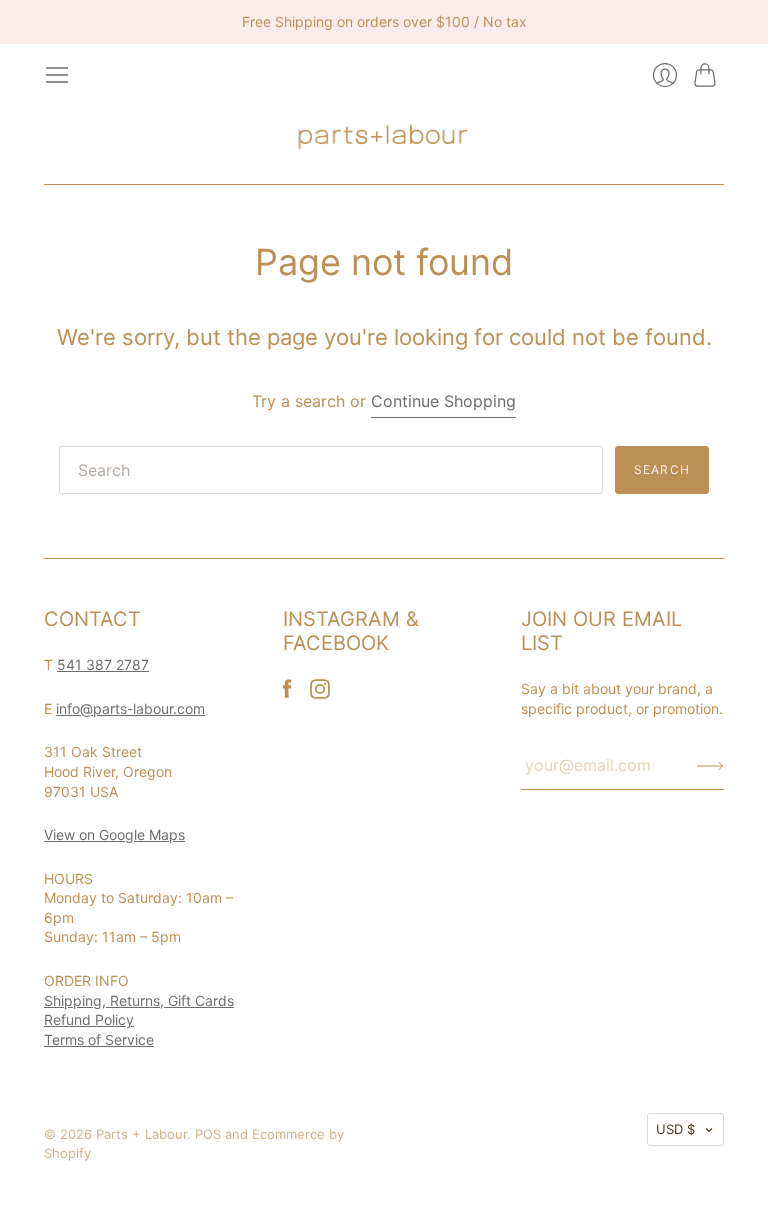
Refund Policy (89, 1019)
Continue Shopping (443, 401)
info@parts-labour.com (130, 708)
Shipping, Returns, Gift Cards (139, 1000)
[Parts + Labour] (384, 136)
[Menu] (57, 75)
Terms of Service (99, 1039)
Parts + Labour (141, 1134)
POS (208, 1134)
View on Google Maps (114, 834)
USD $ (675, 1129)
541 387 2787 (103, 664)
